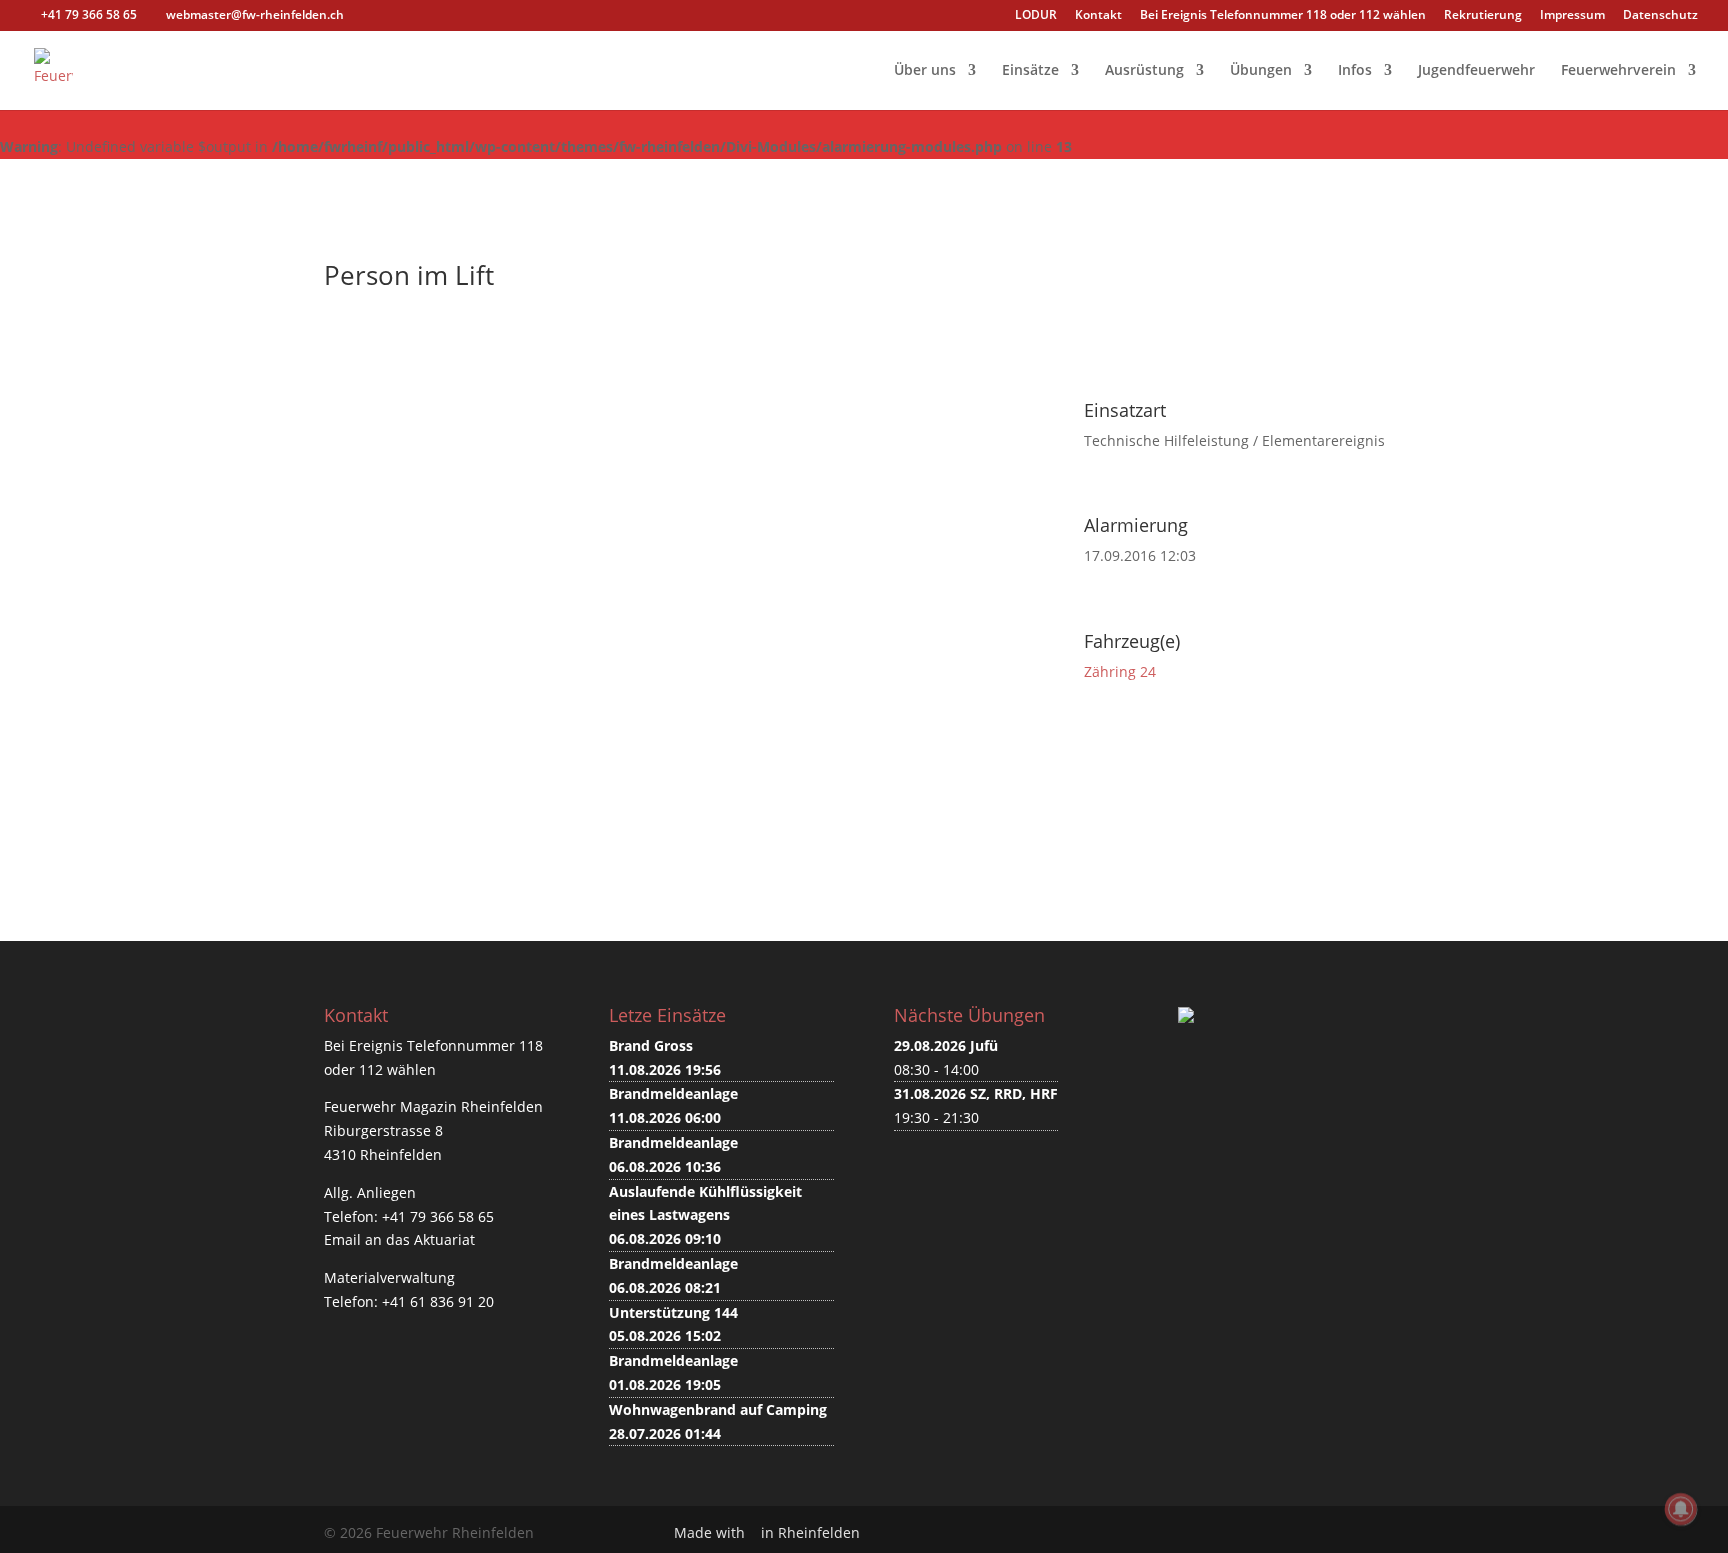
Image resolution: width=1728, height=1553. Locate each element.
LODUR (1036, 16)
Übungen (1261, 71)
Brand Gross (651, 1045)
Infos (1355, 71)
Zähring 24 (1120, 671)
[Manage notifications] (1681, 1509)
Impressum (1572, 16)
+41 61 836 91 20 (438, 1301)
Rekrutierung (1483, 16)
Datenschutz (1660, 16)
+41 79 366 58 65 (438, 1216)
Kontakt (1098, 16)
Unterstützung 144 (673, 1312)
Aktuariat (444, 1239)
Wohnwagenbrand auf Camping (718, 1409)
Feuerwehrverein (1618, 71)
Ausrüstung (1144, 71)
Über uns (925, 71)
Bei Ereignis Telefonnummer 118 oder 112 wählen (1283, 16)
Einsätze (1030, 71)
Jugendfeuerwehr (1476, 71)
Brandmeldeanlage (673, 1093)
